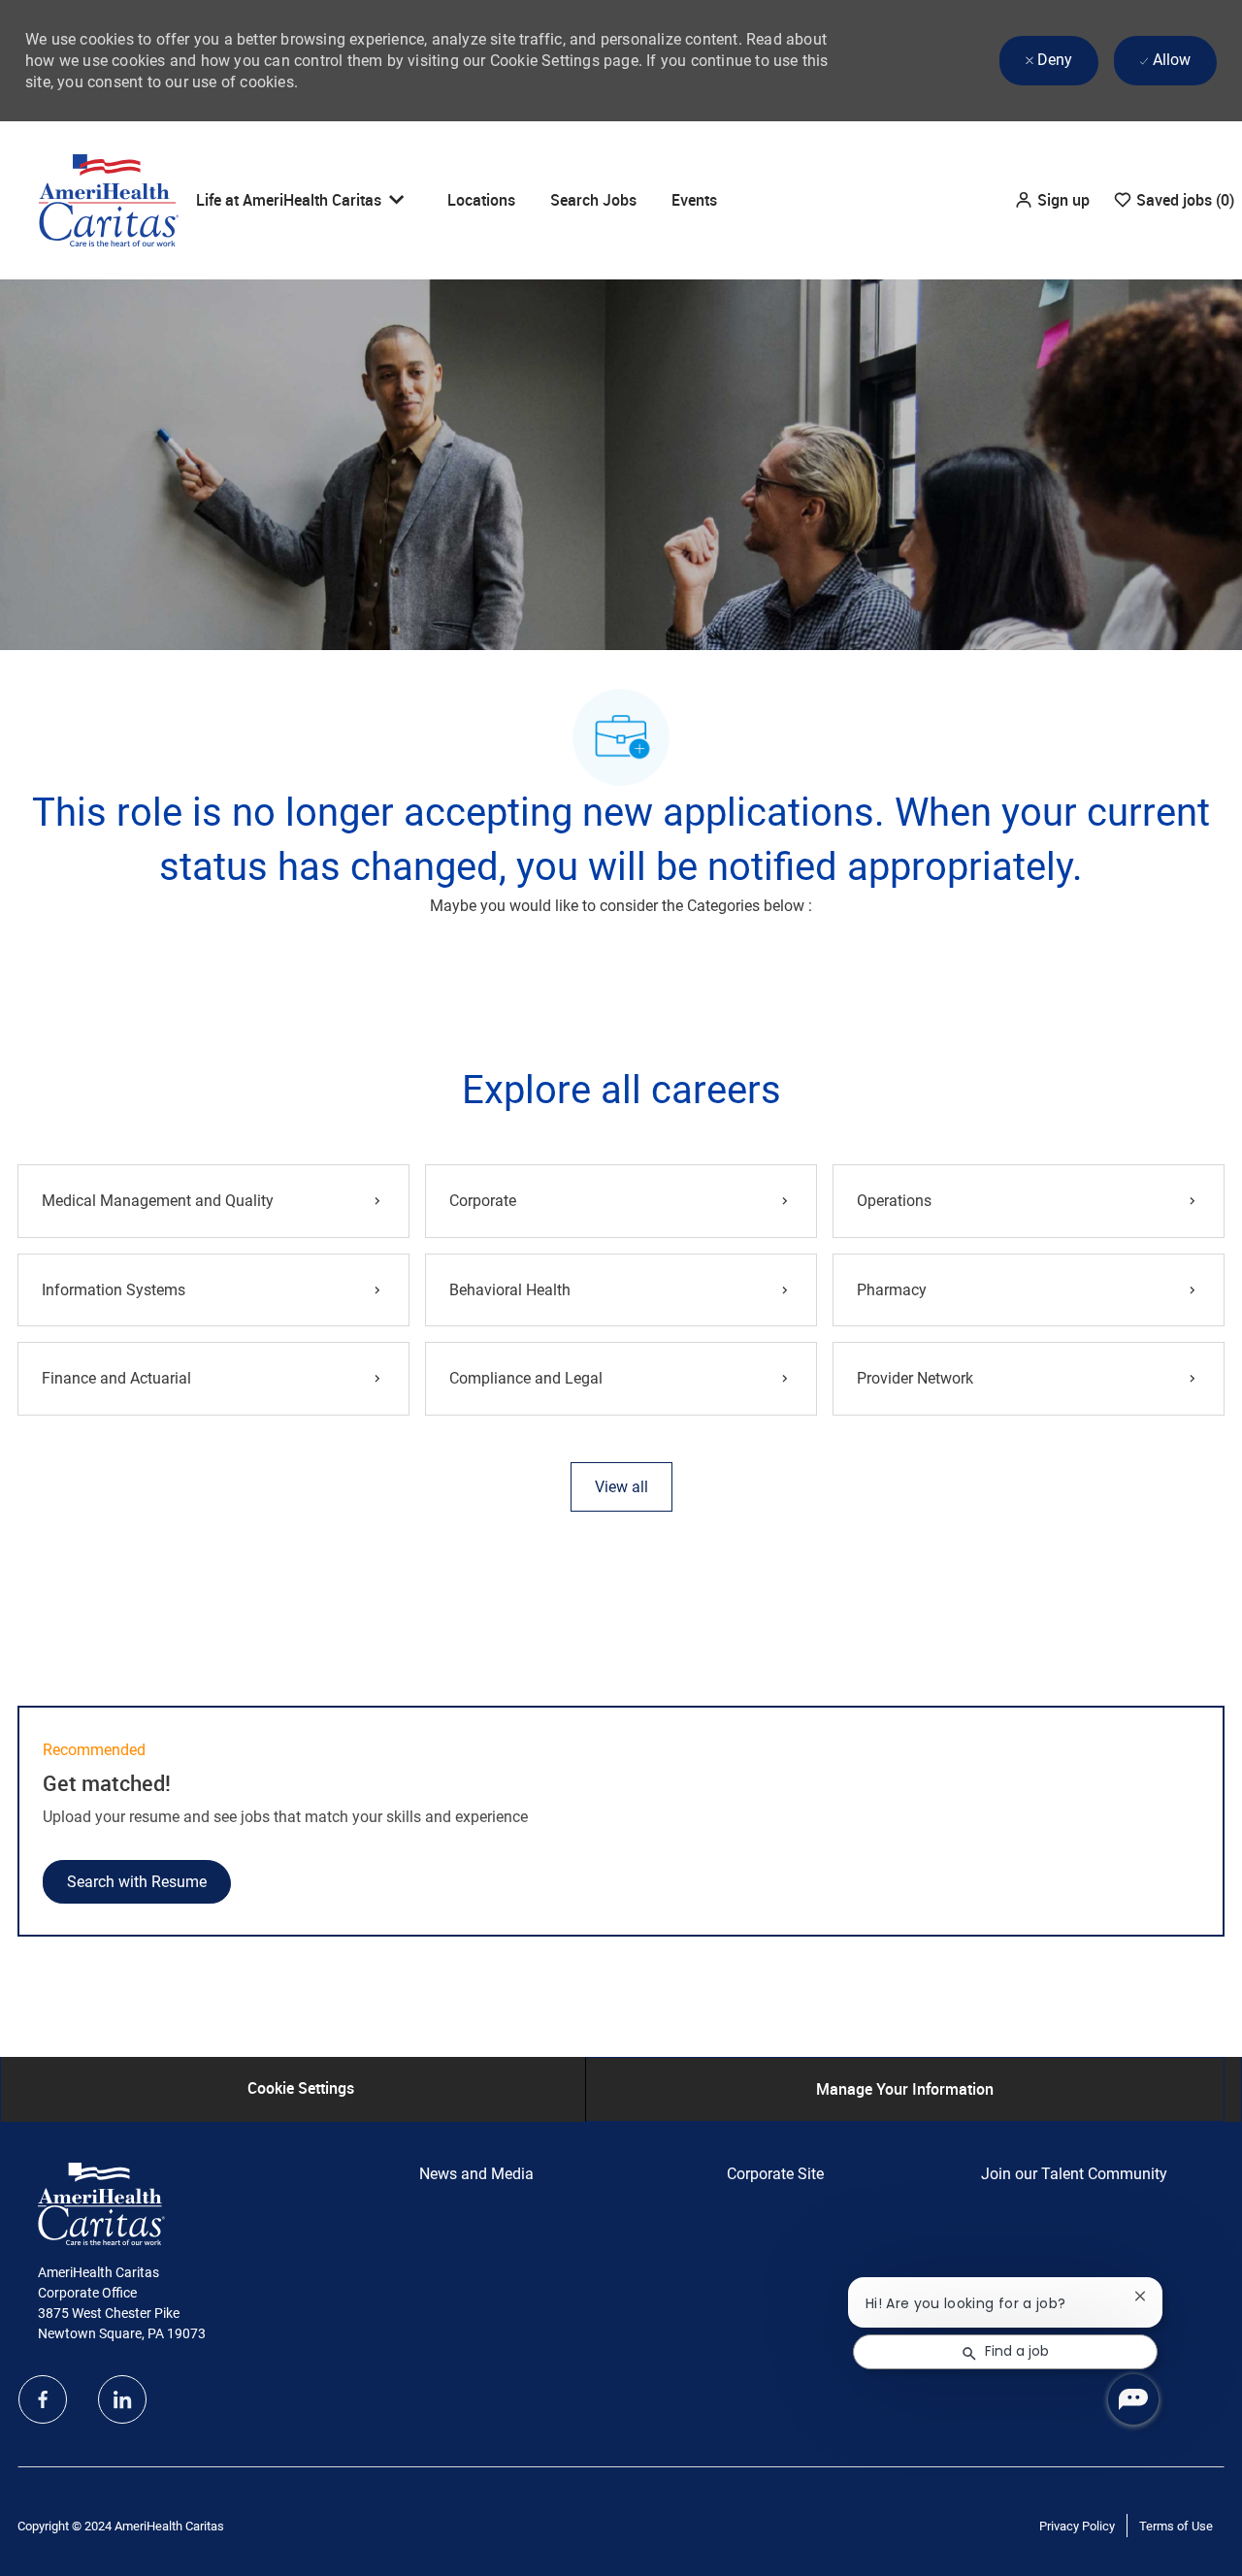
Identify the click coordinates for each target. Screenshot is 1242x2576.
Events (694, 200)
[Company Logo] (109, 199)
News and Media (476, 2174)
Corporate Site (775, 2174)
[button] (1052, 200)
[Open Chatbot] (1133, 2399)
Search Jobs (593, 200)
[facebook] (43, 2399)
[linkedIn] (122, 2399)
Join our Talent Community (1074, 2174)
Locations (481, 200)
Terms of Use (1176, 2526)
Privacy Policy (1077, 2526)
